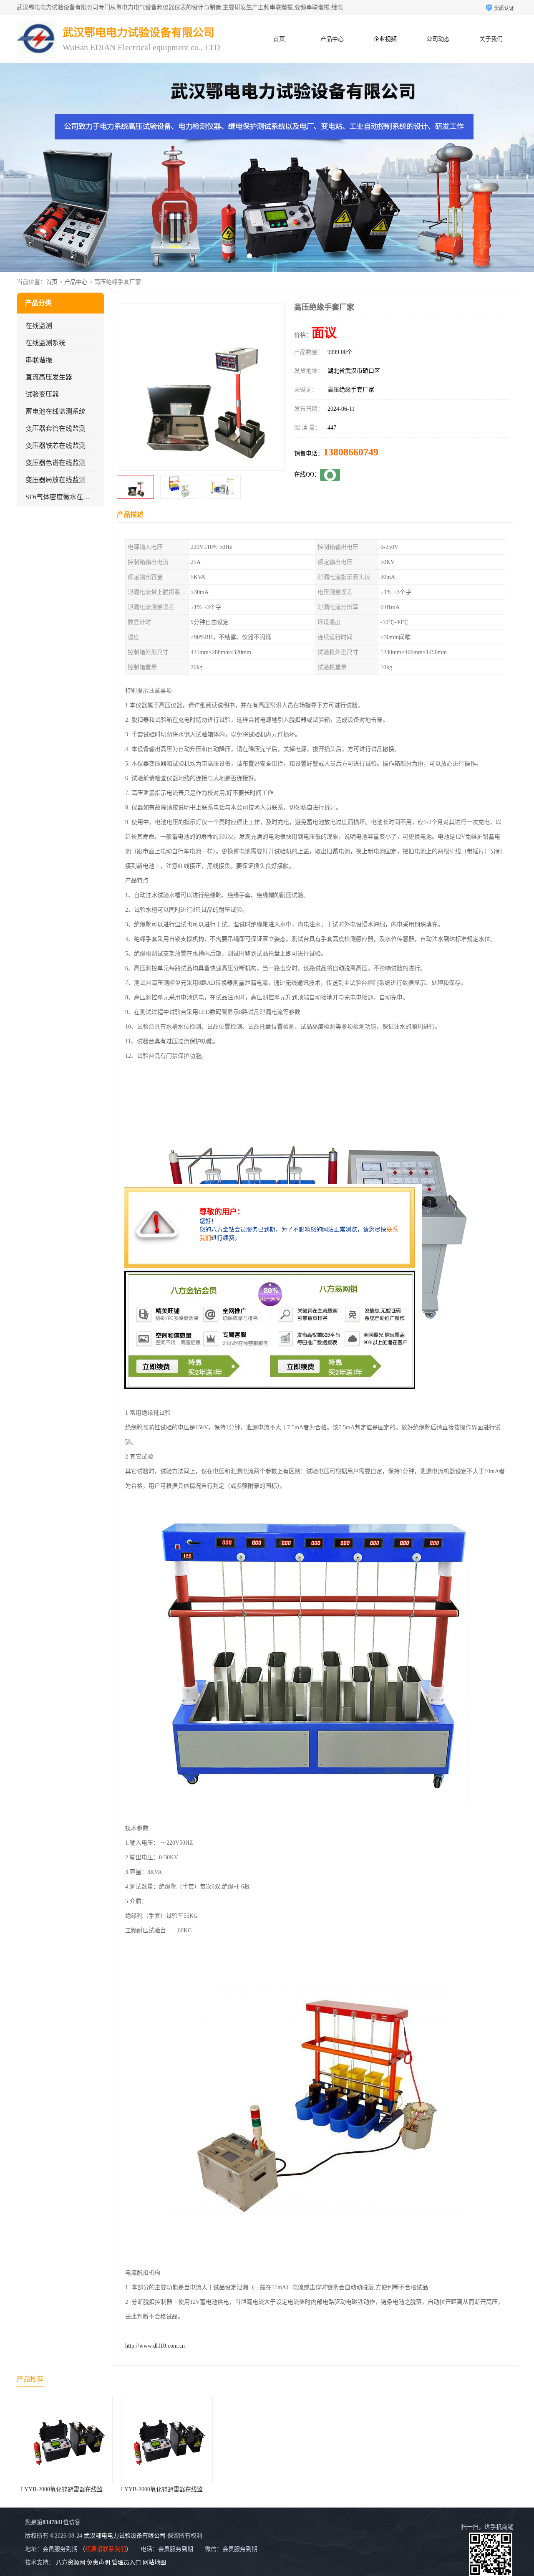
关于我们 (491, 39)
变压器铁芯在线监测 (55, 446)
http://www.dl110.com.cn (155, 2346)
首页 (279, 39)
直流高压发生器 (49, 377)
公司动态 (438, 39)
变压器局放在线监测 (55, 480)
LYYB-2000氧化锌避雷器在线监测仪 (68, 2489)
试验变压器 (42, 394)
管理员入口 (126, 2562)
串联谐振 (39, 360)
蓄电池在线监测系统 (55, 411)
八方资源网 (71, 2562)
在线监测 (39, 326)
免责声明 (98, 2562)
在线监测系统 (45, 343)
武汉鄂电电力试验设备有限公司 (125, 2536)
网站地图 (154, 2562)
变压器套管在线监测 (55, 428)
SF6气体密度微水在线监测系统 (71, 497)
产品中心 (332, 39)
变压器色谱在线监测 (55, 463)
